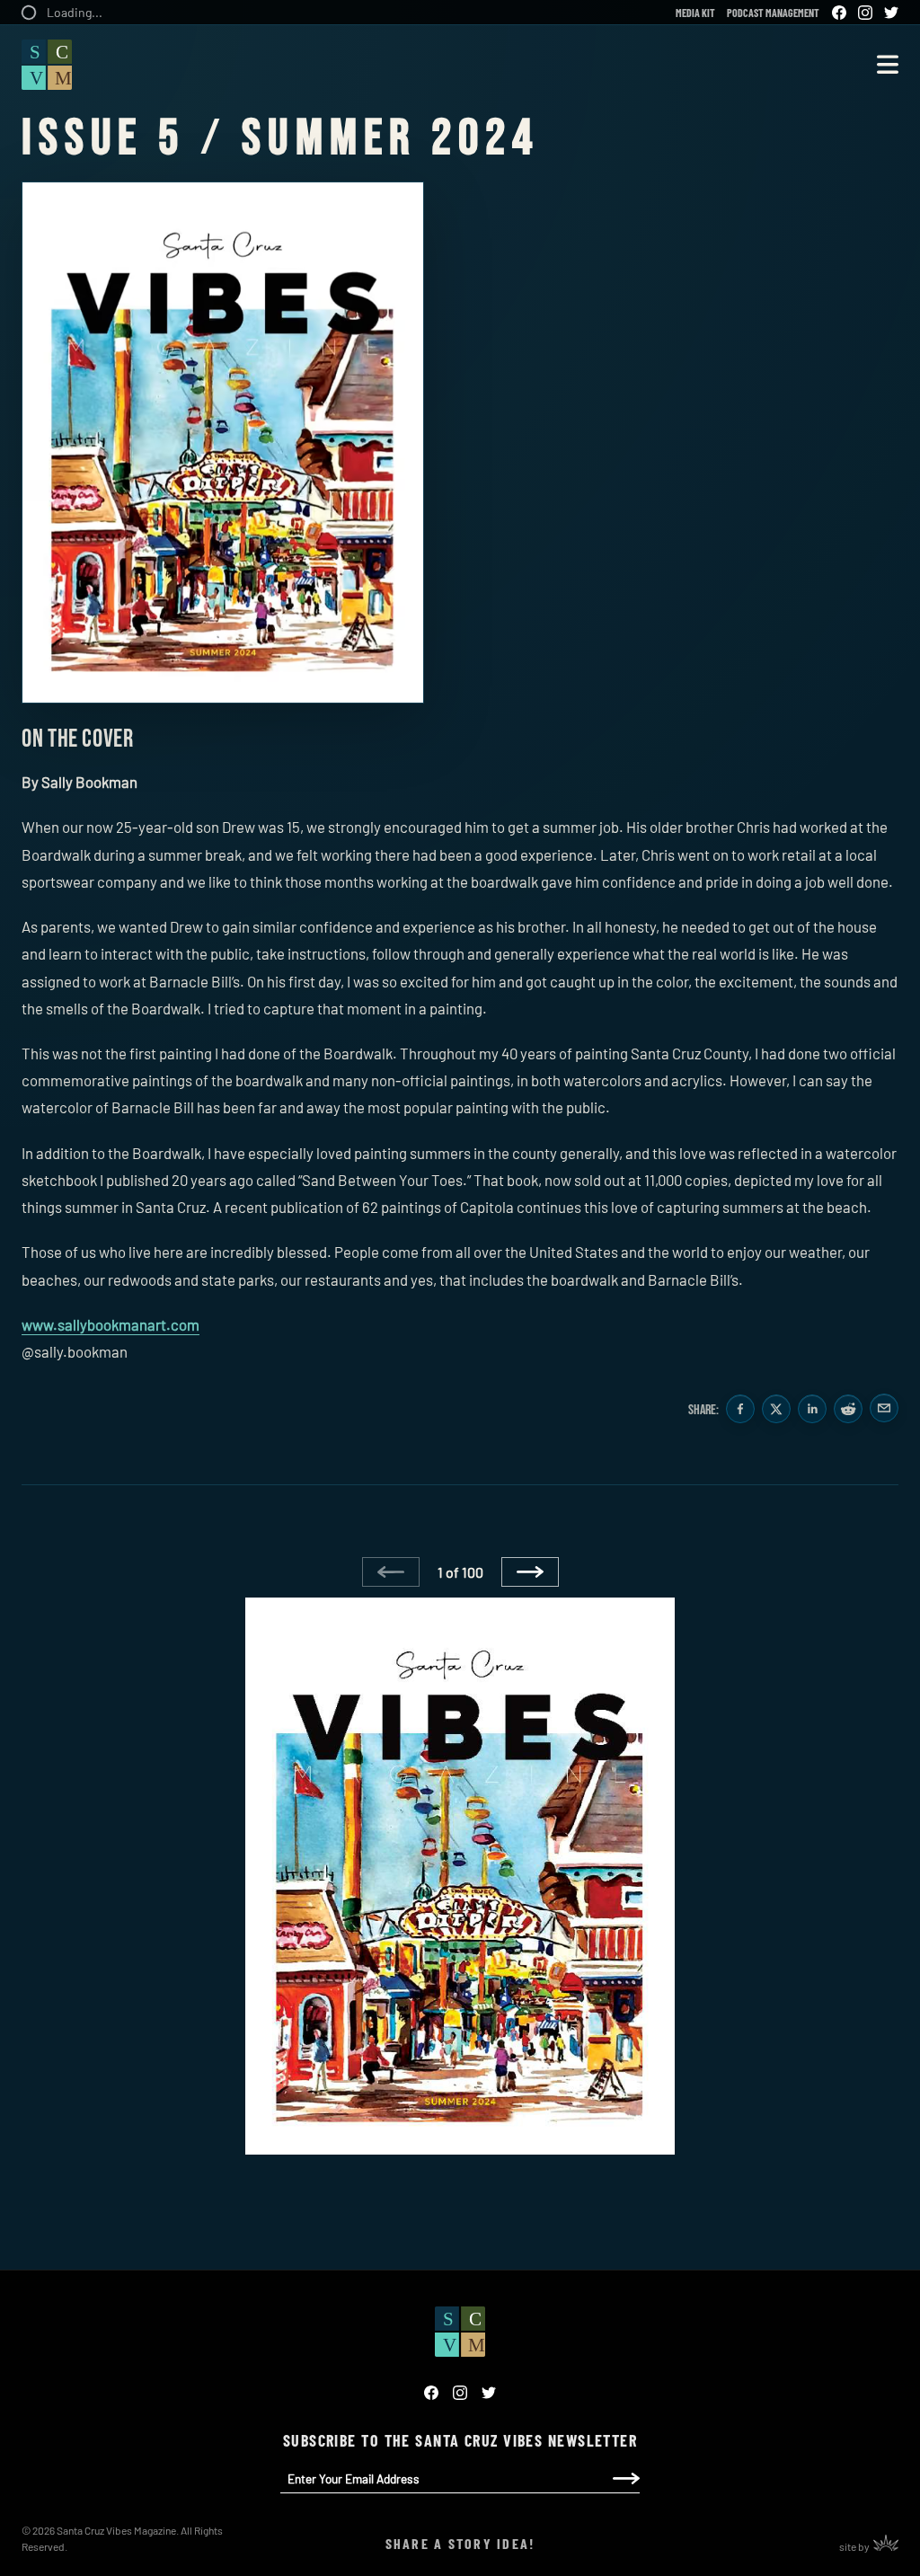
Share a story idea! (460, 2543)
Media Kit (695, 13)
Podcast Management (773, 13)
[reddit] (848, 1410)
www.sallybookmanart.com (111, 1324)
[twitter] (776, 1410)
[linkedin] (812, 1410)
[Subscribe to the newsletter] (626, 2479)
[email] (884, 1410)
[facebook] (740, 1410)
